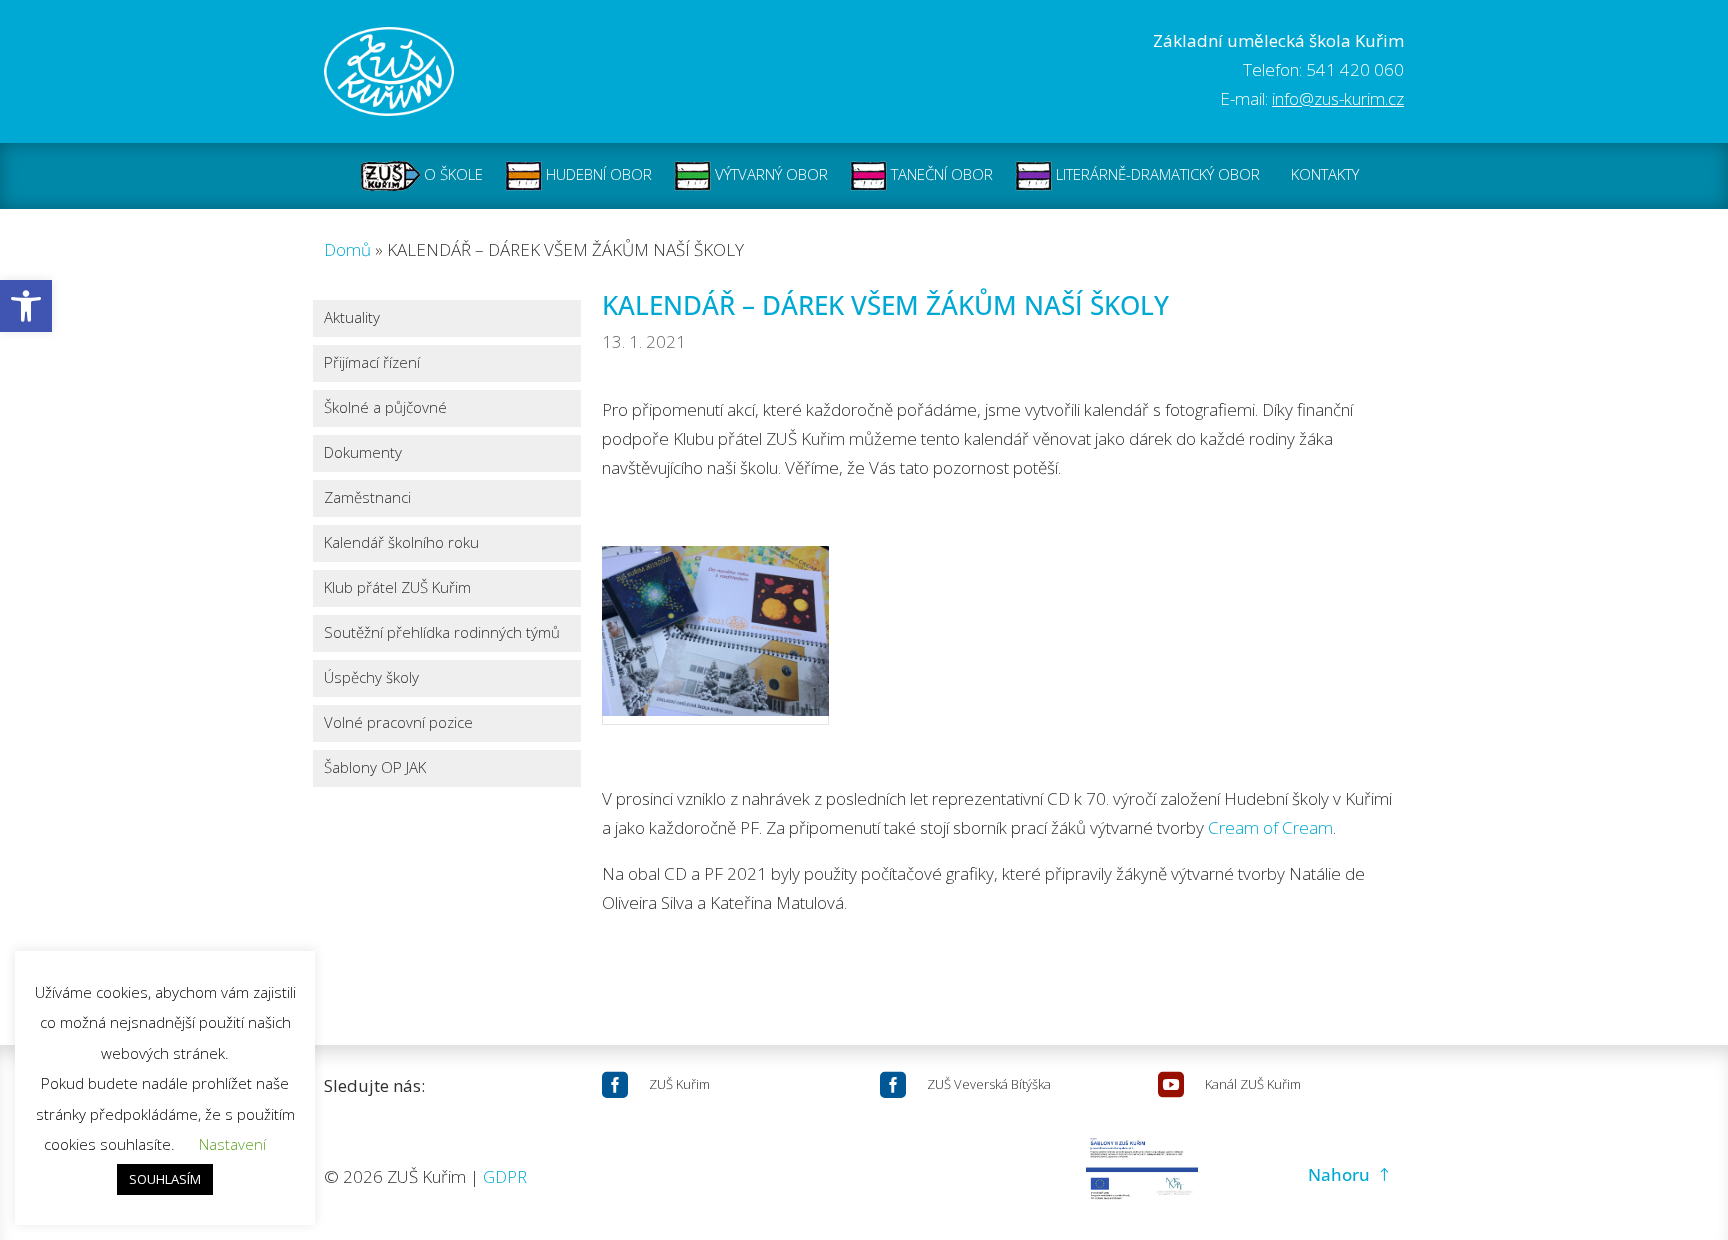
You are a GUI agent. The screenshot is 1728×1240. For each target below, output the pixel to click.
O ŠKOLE (451, 174)
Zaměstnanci (367, 498)
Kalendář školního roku (401, 543)
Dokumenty (363, 453)
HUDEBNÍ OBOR (597, 174)
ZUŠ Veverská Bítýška (989, 1084)
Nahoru (1339, 1174)
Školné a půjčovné (385, 408)
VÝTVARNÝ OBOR (769, 174)
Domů (347, 249)
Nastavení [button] (232, 1144)
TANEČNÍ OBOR (940, 174)
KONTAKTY (1325, 174)
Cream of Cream (1270, 827)
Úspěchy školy (371, 678)
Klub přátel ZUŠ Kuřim (397, 588)
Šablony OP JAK (375, 768)
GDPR (505, 1176)
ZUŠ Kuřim (679, 1084)
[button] (26, 306)
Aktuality (352, 318)
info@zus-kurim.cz (1338, 98)
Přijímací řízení (372, 363)
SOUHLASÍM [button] (165, 1179)
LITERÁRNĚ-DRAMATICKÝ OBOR (1156, 174)
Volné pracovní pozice (398, 723)
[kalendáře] (715, 635)
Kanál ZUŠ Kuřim (1253, 1084)
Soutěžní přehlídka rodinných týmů (442, 633)
